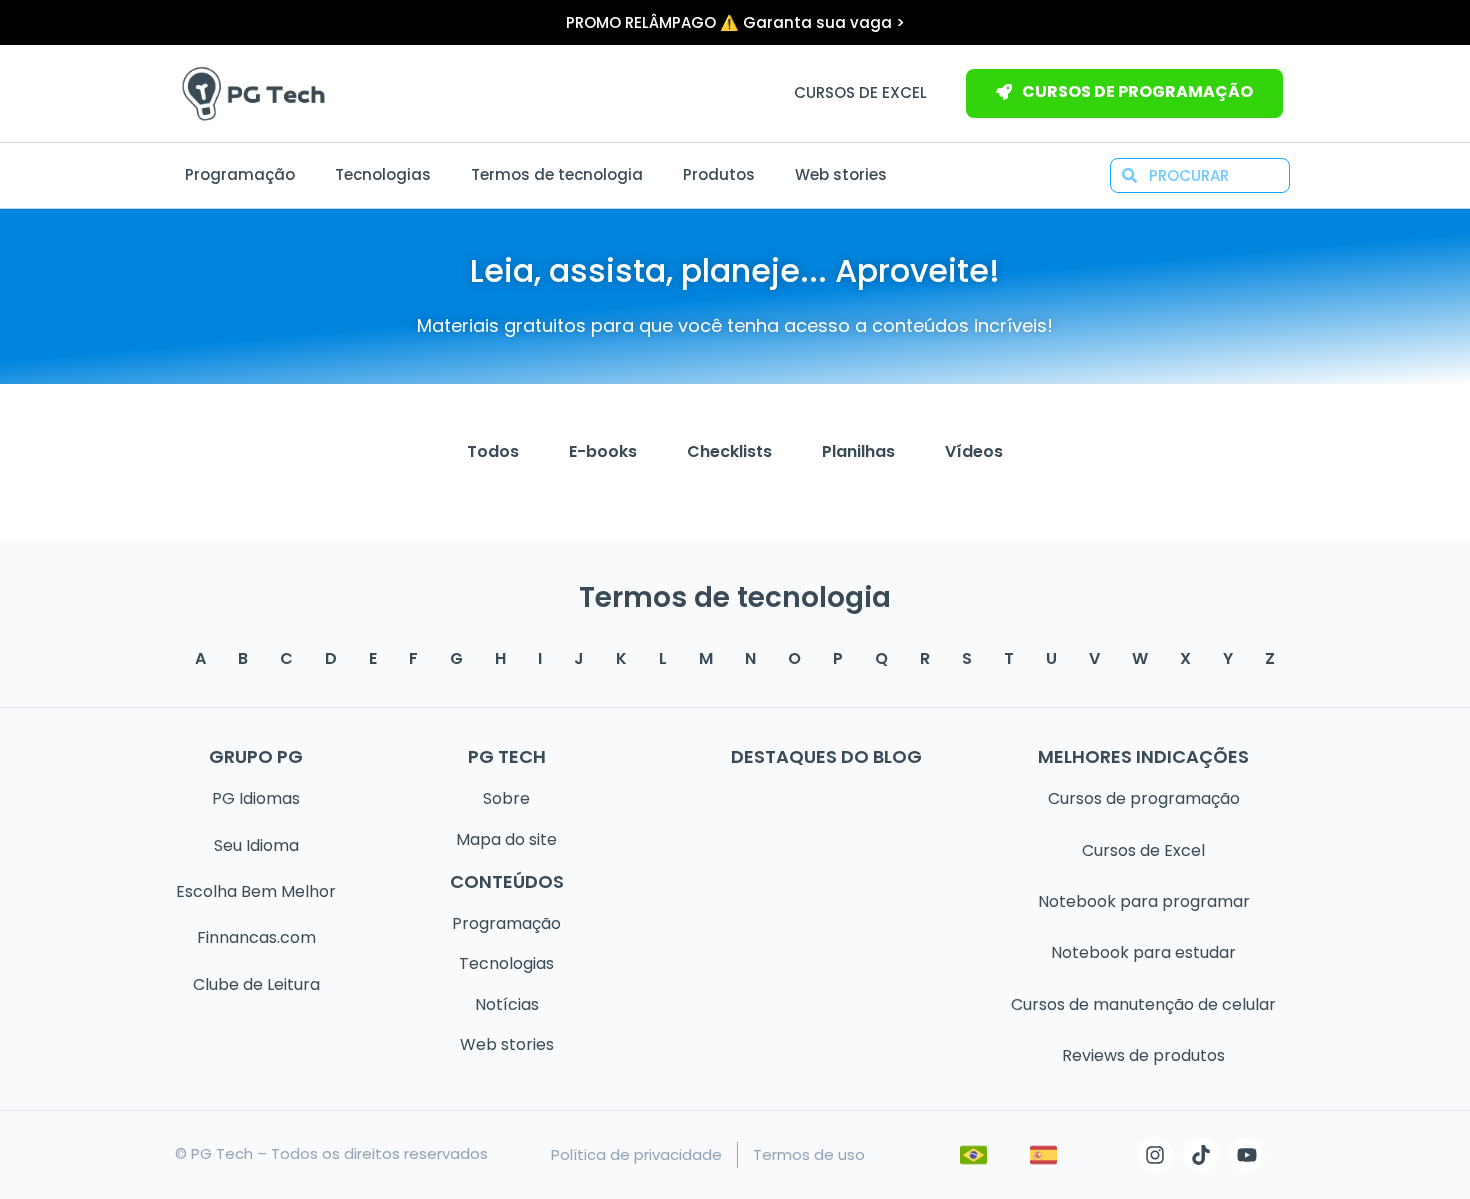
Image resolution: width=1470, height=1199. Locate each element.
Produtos (719, 174)
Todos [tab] (493, 451)
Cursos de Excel (860, 92)
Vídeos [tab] (974, 451)
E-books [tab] (603, 451)
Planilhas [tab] (858, 451)
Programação (240, 174)
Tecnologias (383, 174)
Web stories (841, 174)
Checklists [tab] (729, 451)
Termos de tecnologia (557, 174)
